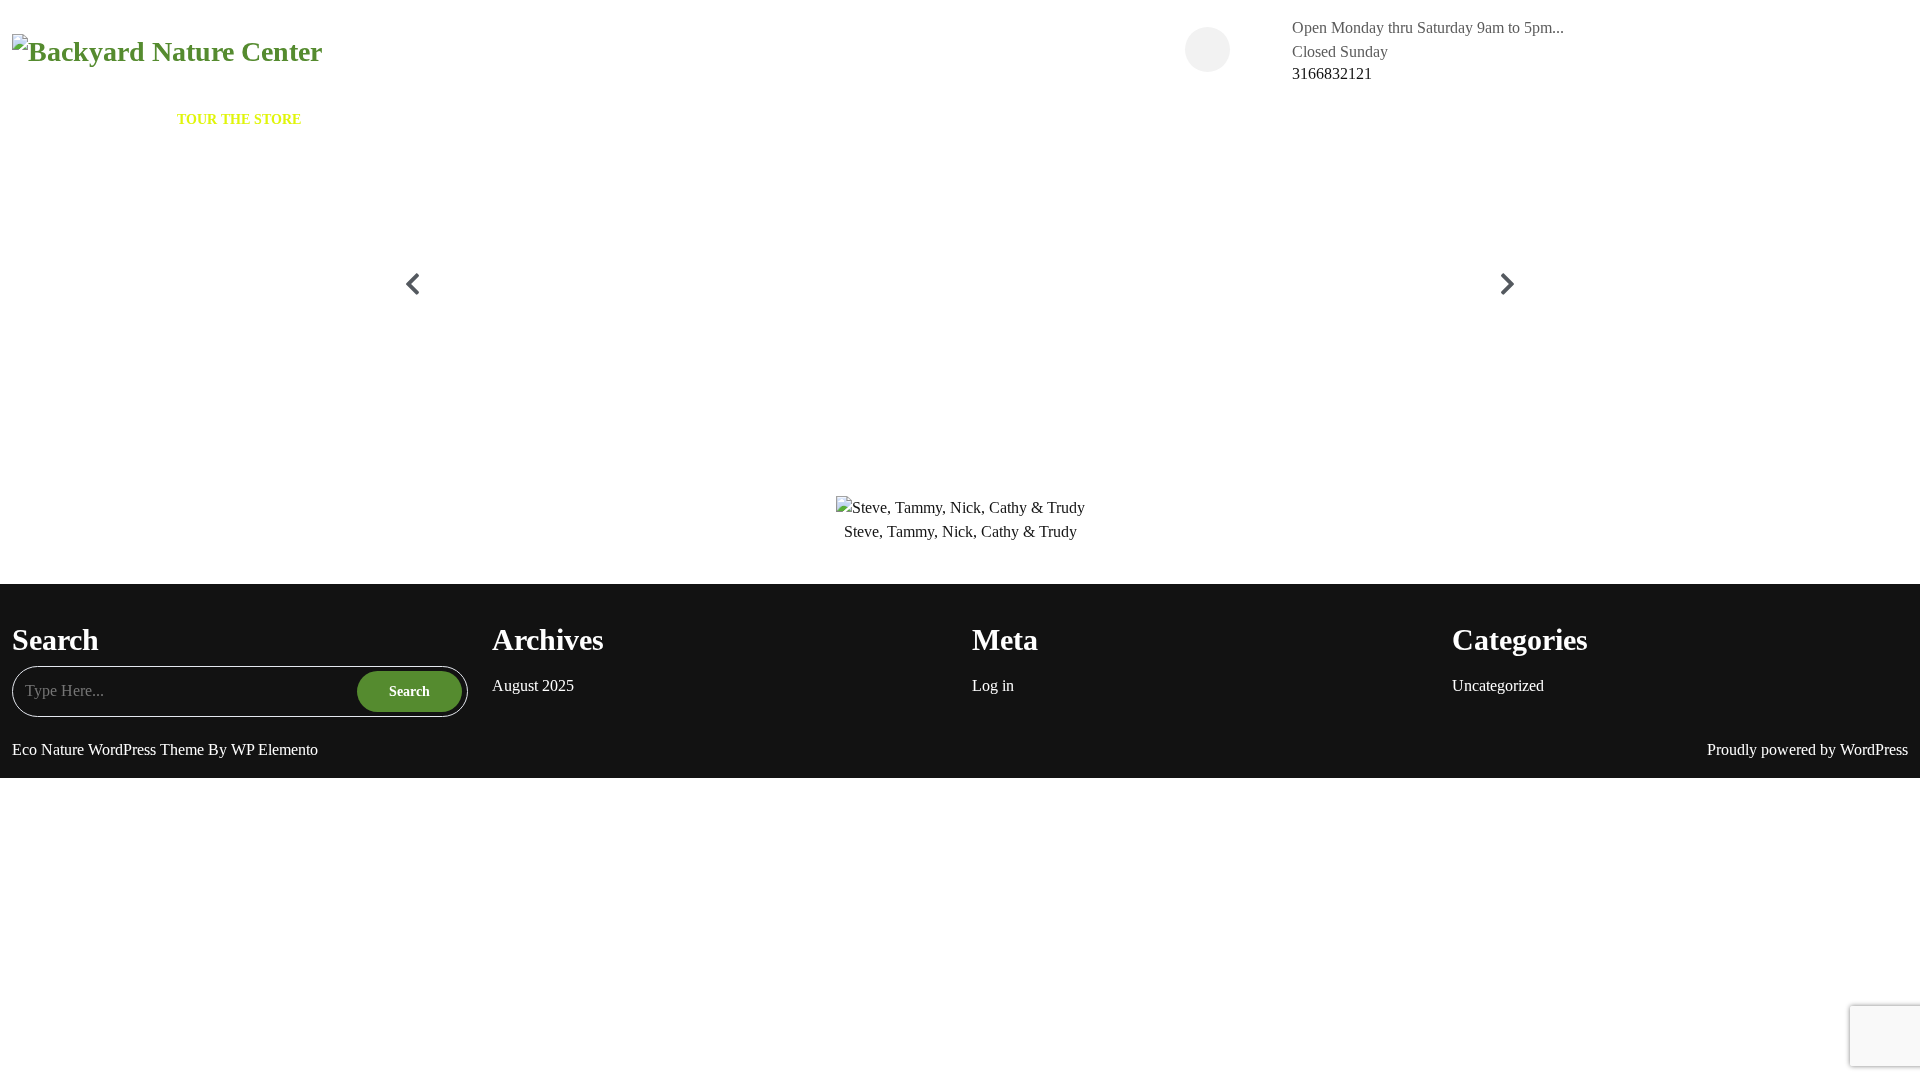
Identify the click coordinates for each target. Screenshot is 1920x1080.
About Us (121, 119)
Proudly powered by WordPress (1807, 749)
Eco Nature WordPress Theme (110, 749)
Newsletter (369, 119)
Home (44, 119)
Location (606, 119)
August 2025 (533, 685)
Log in (993, 685)
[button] (412, 283)
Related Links (493, 119)
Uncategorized (1498, 685)
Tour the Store (239, 119)
